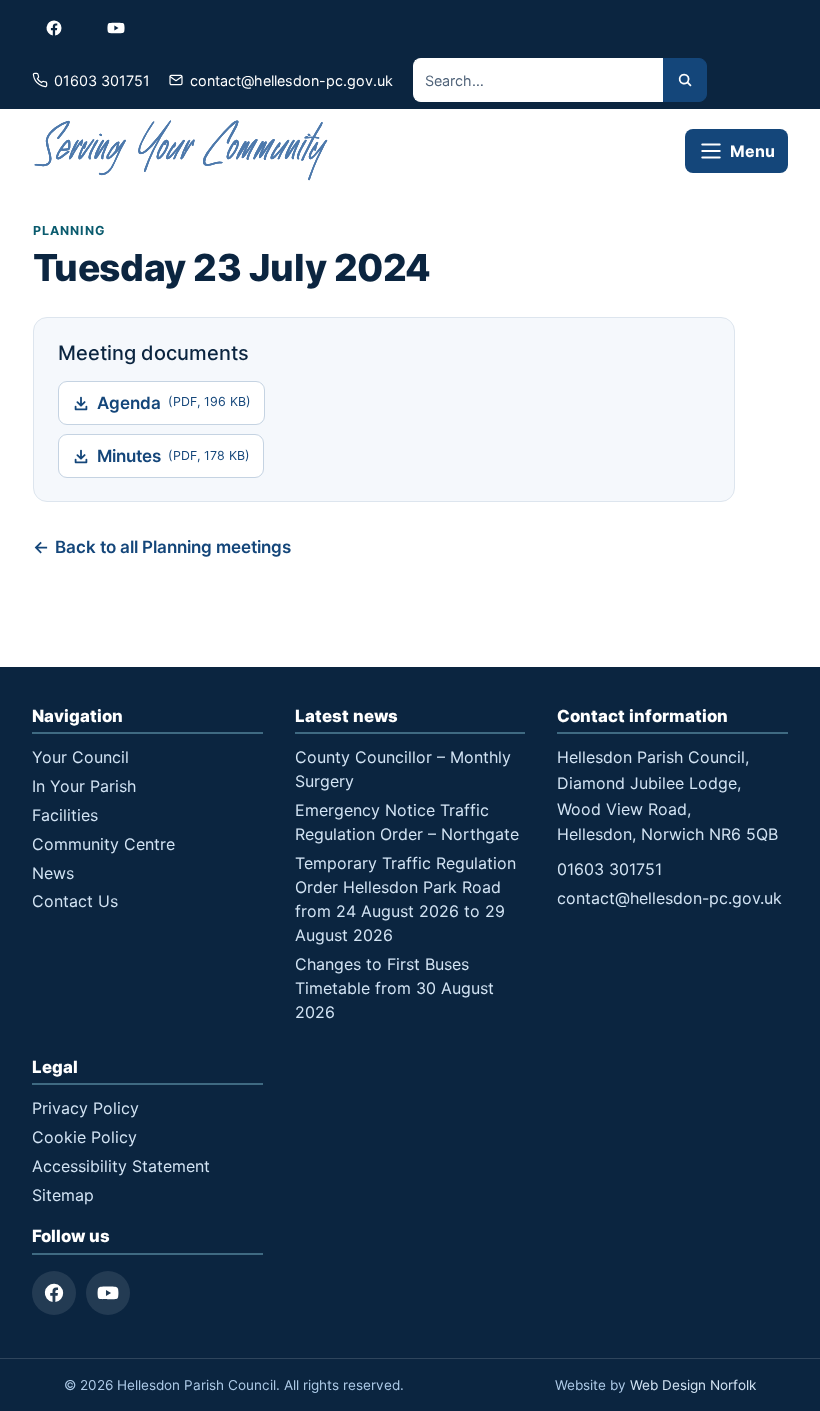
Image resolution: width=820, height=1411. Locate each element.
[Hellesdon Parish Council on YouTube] (116, 28)
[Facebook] (54, 1293)
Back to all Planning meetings (173, 547)
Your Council (80, 757)
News (53, 873)
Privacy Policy (85, 1108)
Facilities (65, 815)
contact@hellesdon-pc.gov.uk (669, 898)
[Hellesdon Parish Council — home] (182, 150)
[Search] (685, 80)
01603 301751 (609, 869)
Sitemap (63, 1195)
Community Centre (103, 844)
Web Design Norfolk (693, 1385)
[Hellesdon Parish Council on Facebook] (54, 28)
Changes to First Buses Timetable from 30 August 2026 (394, 988)
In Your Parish (84, 786)
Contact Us (75, 901)
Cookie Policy (84, 1137)
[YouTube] (108, 1293)
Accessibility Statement (121, 1166)
